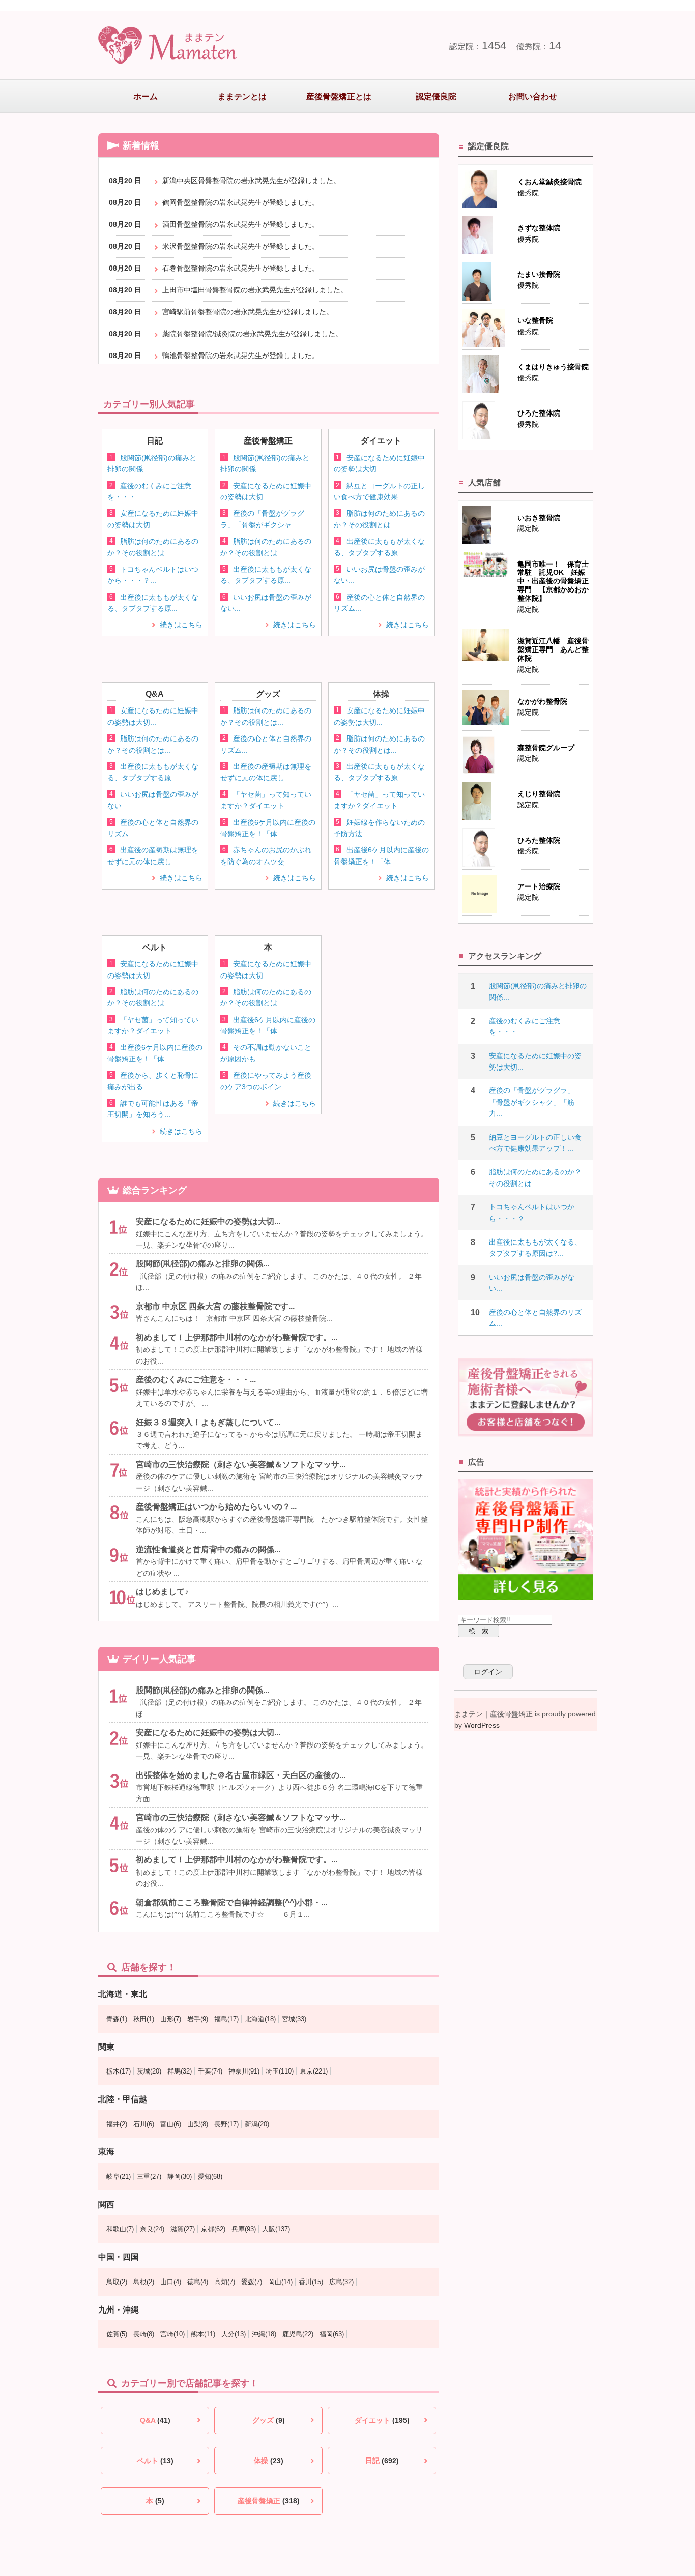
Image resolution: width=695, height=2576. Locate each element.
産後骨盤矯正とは (339, 96)
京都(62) (213, 2229)
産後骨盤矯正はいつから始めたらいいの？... (216, 1507)
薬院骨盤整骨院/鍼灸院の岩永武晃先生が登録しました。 (252, 334)
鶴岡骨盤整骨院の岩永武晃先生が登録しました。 (241, 202)
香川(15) (311, 2282)
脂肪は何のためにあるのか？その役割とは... (535, 1177)
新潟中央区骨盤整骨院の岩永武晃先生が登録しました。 (251, 181)
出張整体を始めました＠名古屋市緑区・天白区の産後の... (241, 1775)
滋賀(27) (183, 2229)
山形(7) (171, 2019)
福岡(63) (332, 2334)
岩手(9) (198, 2019)
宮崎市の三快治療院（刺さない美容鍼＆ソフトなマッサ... (241, 1464)
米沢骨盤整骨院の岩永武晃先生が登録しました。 (241, 246)
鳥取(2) (117, 2282)
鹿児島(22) (298, 2334)
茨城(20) (149, 2071)
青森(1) (117, 2019)
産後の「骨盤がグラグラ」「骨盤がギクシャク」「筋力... (532, 1102)
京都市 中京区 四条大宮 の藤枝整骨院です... (215, 1306)
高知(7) (225, 2282)
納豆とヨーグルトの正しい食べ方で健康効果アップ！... (535, 1143)
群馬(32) (180, 2071)
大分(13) (234, 2334)
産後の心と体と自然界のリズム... (535, 1318)
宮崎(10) (172, 2334)
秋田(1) (144, 2019)
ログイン (488, 1672)
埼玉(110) (280, 2071)
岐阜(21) (119, 2177)
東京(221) (314, 2071)
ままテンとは (242, 96)
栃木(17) (119, 2071)
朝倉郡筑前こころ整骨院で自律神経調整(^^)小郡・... (231, 1902)
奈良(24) (152, 2229)
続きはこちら (181, 625)
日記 (382, 2461)
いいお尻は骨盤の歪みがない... (532, 1283)
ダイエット (382, 2420)
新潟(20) (257, 2124)
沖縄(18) (264, 2334)
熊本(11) (203, 2334)
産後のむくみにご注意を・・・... (196, 1380)
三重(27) (149, 2177)
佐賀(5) (117, 2334)
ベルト (155, 2461)
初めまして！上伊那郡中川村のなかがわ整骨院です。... (237, 1337)
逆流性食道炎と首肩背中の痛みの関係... (208, 1549)
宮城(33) (294, 2019)
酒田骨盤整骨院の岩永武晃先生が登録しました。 (241, 224)
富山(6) (171, 2124)
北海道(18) (260, 2019)
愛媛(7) (252, 2282)
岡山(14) (280, 2282)
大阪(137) (276, 2229)
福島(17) (226, 2019)
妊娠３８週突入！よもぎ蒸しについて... (208, 1422)
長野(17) (226, 2124)
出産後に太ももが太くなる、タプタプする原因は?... (535, 1248)
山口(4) (171, 2282)
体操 (269, 2461)
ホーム (146, 96)
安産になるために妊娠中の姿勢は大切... (208, 1221)
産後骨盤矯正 (269, 2501)
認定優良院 (436, 96)
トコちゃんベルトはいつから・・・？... (532, 1212)
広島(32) (341, 2282)
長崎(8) (144, 2334)
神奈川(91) (244, 2071)
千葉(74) (210, 2071)
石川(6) (144, 2124)
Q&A (155, 2420)
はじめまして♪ (162, 1592)
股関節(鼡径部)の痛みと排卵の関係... (202, 1264)
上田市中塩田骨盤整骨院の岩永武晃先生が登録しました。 (255, 290)
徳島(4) (198, 2282)
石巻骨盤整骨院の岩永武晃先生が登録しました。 (241, 268)
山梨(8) (198, 2124)
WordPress (482, 1725)
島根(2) (144, 2282)
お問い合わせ (533, 96)
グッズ (269, 2420)
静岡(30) (180, 2177)
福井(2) (117, 2124)
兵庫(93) (244, 2229)
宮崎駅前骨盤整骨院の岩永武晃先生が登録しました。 (248, 312)
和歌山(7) (120, 2229)
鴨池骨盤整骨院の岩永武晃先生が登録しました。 (241, 356)
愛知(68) (210, 2177)
